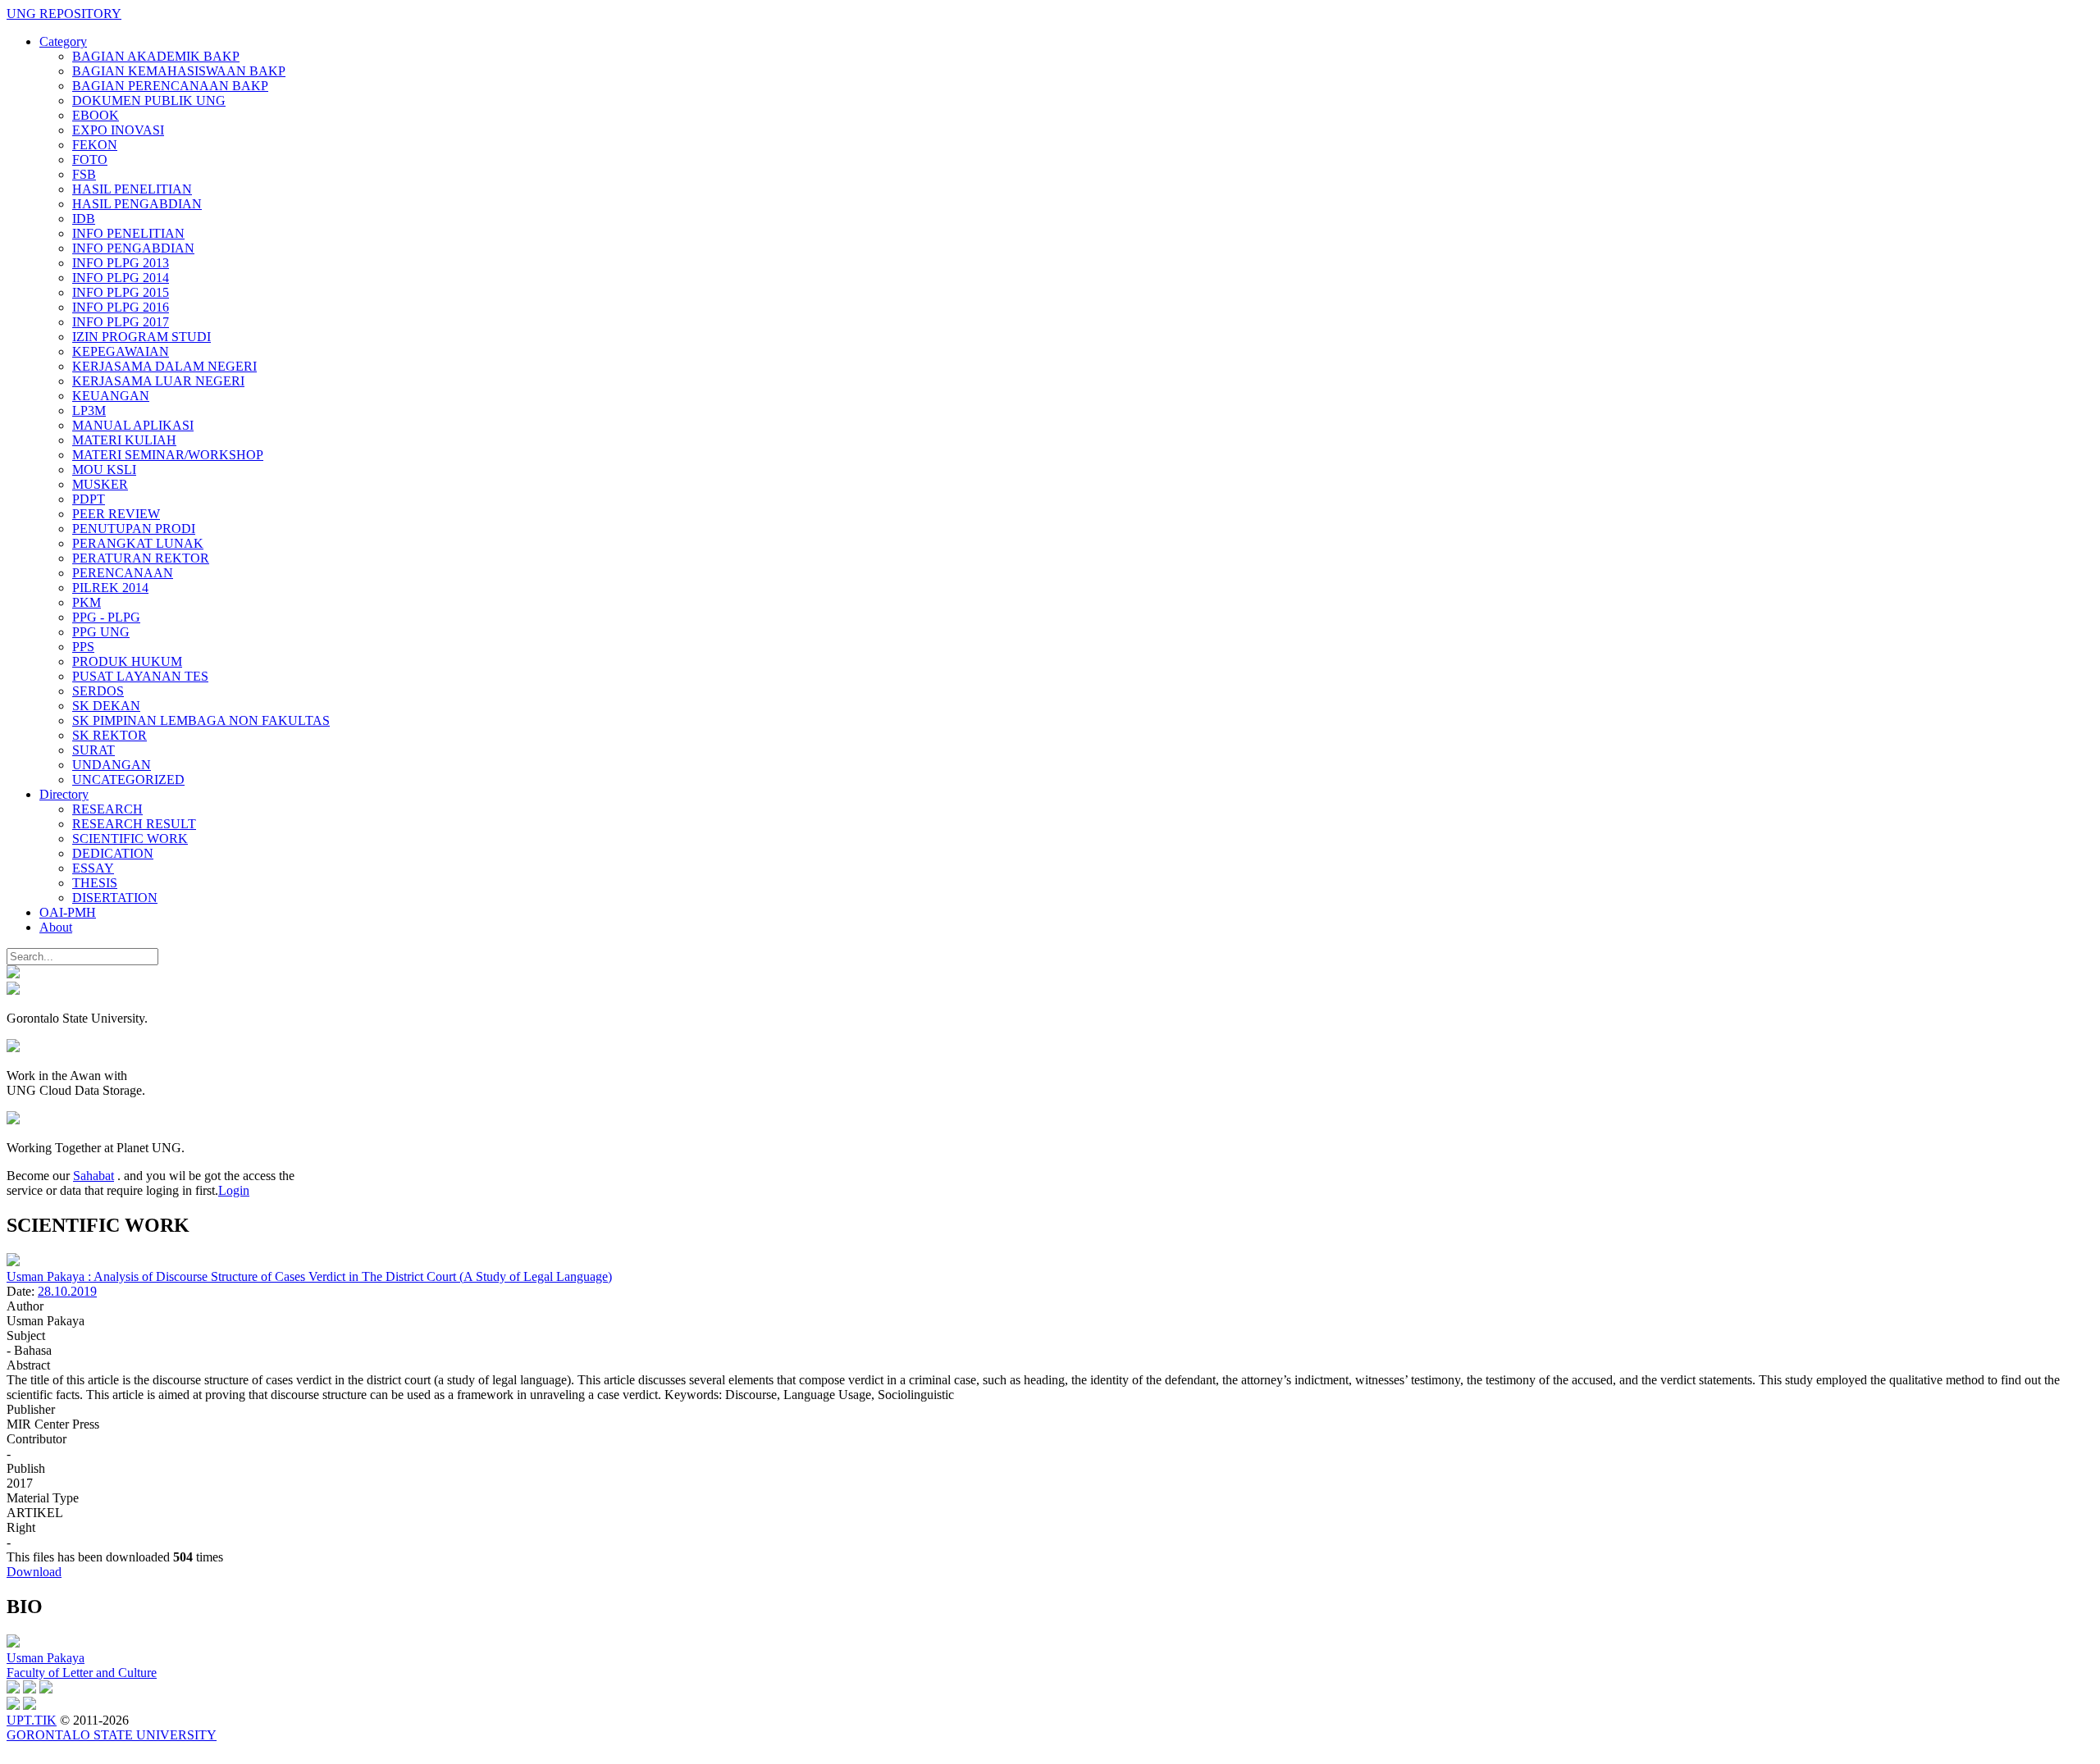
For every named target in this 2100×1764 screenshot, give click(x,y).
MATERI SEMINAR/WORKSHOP (168, 455)
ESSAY (93, 868)
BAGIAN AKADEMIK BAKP (156, 56)
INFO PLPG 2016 (121, 307)
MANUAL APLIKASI (133, 425)
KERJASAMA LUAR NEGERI (158, 381)
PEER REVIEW (116, 514)
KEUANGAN (111, 396)
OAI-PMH (68, 912)
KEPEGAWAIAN (121, 351)
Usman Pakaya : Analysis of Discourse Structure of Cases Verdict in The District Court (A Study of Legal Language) (309, 1276)
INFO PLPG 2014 (121, 278)
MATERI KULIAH (124, 440)
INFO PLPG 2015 (121, 292)
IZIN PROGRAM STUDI (142, 337)
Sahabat (94, 1176)
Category (63, 41)
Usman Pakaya (46, 1658)
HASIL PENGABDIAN (137, 204)
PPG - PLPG (106, 617)
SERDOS (98, 691)
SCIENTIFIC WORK (130, 839)
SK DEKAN (106, 706)
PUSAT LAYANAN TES (140, 676)
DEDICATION (113, 853)
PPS (83, 647)
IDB (84, 219)
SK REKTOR (110, 735)
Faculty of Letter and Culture (82, 1673)
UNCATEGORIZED (128, 779)
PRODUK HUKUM (127, 661)
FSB (84, 174)
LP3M (89, 410)
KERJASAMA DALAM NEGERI (164, 366)
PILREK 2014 (110, 588)
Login (234, 1190)
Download (34, 1572)
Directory (64, 794)
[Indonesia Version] (13, 974)
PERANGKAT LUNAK (138, 543)
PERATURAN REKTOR (141, 558)
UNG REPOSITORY (64, 14)
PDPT (89, 499)
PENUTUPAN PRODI (134, 529)
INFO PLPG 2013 (121, 263)
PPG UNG (101, 632)
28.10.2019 (67, 1291)
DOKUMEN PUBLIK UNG (149, 100)
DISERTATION (115, 898)
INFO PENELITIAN (128, 233)
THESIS (95, 883)
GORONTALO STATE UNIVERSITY (112, 1735)
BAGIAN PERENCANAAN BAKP (170, 86)
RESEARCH (107, 809)
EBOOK (96, 115)
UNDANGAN (112, 765)
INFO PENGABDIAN (133, 248)
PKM (87, 602)
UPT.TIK (32, 1720)
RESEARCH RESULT (134, 824)
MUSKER (100, 484)
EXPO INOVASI (118, 130)
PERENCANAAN (123, 573)
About (56, 927)
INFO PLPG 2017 (121, 322)
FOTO (90, 160)
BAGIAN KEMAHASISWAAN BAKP (179, 71)
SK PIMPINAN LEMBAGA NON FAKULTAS (201, 720)
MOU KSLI (104, 469)
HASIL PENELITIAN (132, 189)
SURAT (94, 750)
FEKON (95, 145)
